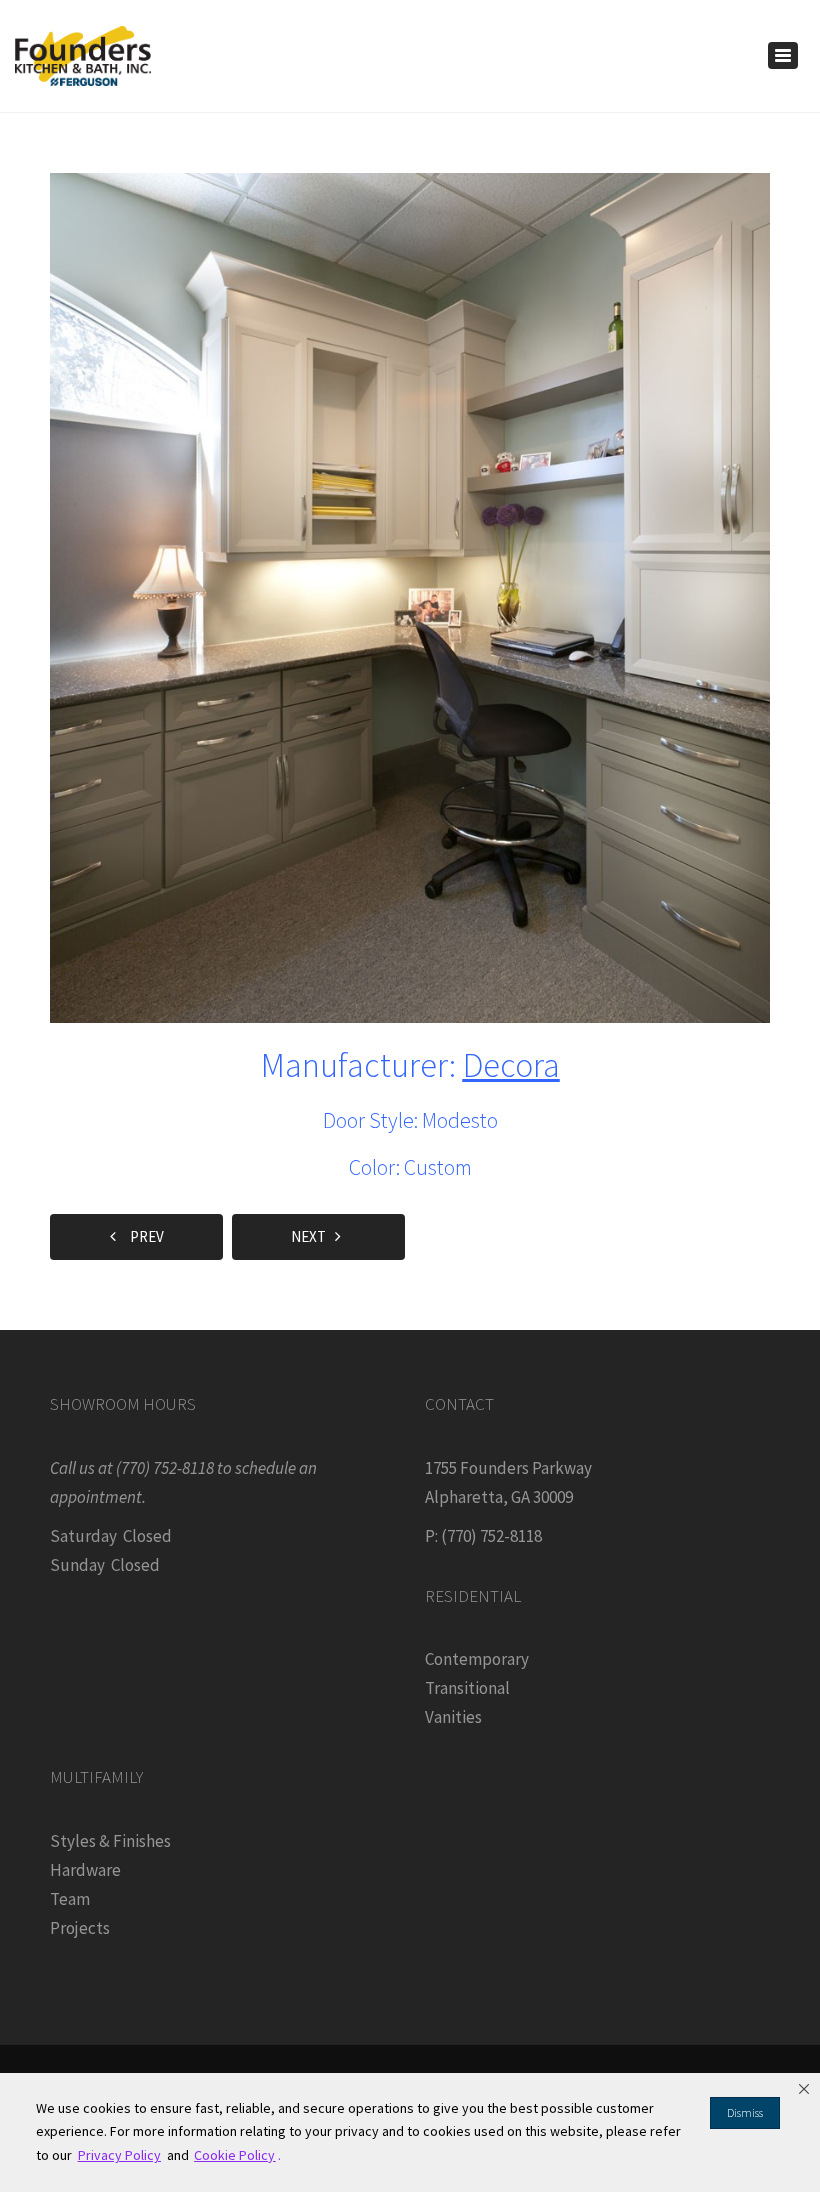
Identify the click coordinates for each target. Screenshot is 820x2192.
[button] (804, 2089)
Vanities (453, 1717)
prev (142, 1236)
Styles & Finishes (110, 1841)
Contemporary (477, 1659)
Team (70, 1899)
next (313, 1236)
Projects (80, 1928)
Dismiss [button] (745, 2112)
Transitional (467, 1688)
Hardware (85, 1870)
